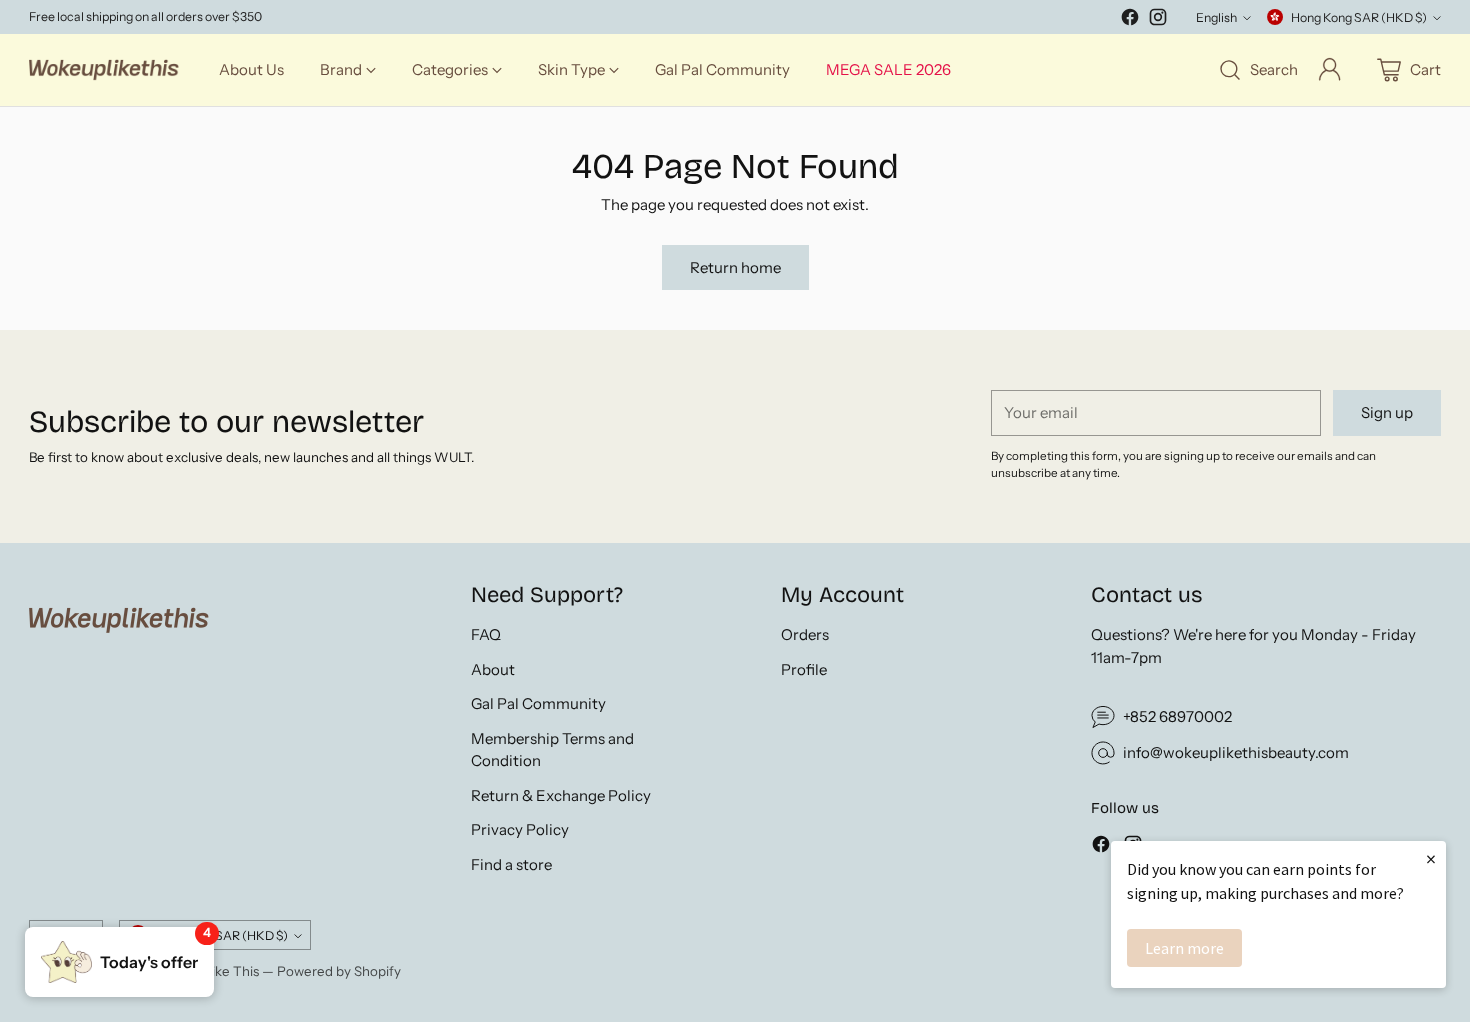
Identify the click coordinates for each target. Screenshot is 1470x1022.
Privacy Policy (520, 829)
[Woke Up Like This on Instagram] (1158, 20)
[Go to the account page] (1330, 70)
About (493, 669)
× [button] (1431, 858)
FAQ (486, 634)
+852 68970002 (1177, 716)
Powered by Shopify (339, 971)
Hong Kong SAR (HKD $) (1359, 17)
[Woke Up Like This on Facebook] (1130, 20)
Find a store (511, 864)
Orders (805, 634)
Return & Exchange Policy (561, 795)
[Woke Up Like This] (104, 70)
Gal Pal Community (538, 703)
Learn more (1184, 948)
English (1216, 17)
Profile (804, 669)
